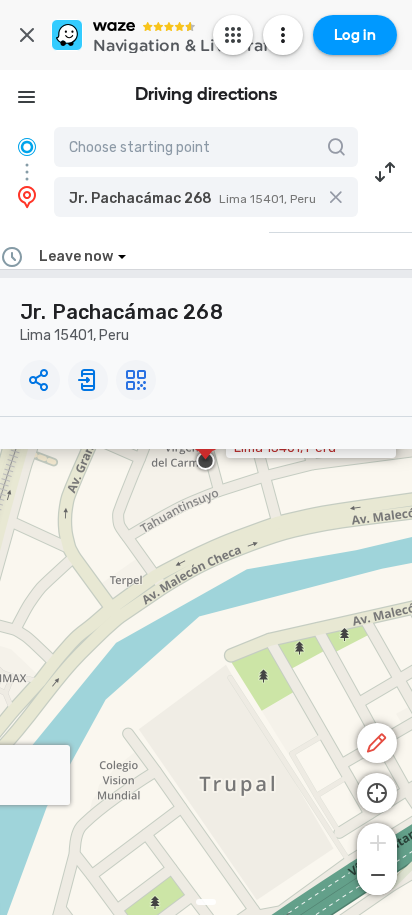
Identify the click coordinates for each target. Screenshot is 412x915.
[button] (206, 197)
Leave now (76, 256)
